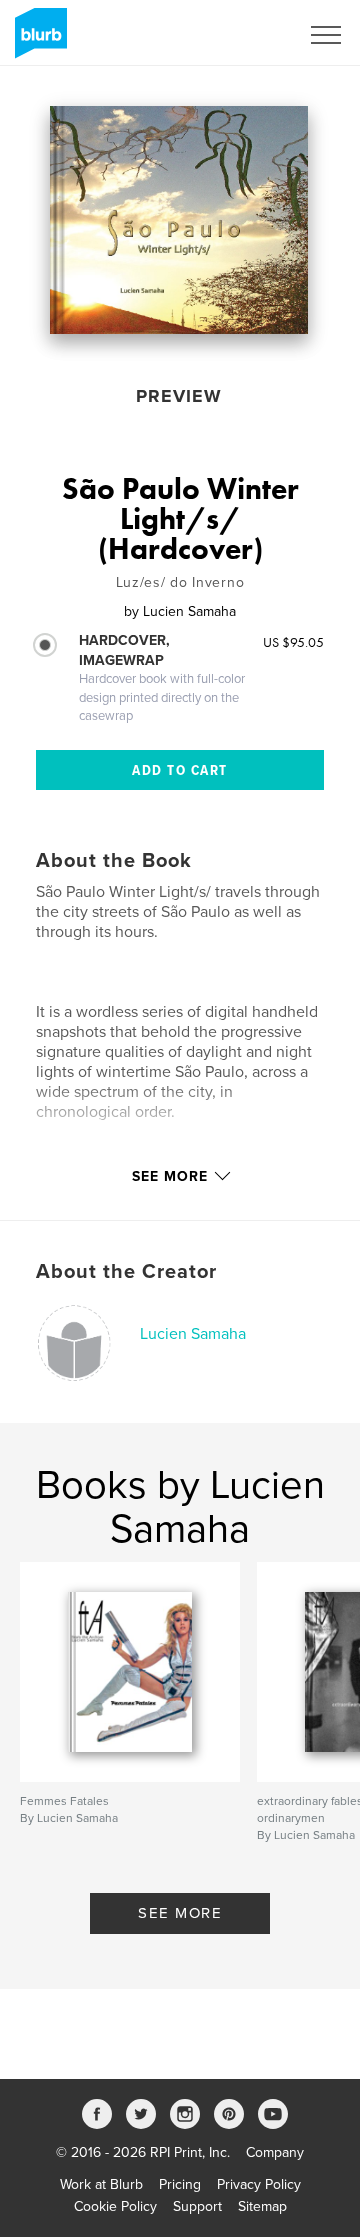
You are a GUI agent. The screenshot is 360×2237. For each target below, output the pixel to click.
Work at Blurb (101, 2184)
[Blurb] (37, 41)
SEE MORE (180, 1913)
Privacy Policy (259, 2184)
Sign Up (248, 35)
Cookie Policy (115, 2206)
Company (275, 2152)
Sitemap (262, 2206)
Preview (179, 396)
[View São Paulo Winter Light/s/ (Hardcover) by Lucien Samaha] (179, 220)
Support (197, 2206)
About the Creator (126, 1272)
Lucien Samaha (193, 1334)
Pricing (180, 2184)
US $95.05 (293, 642)
